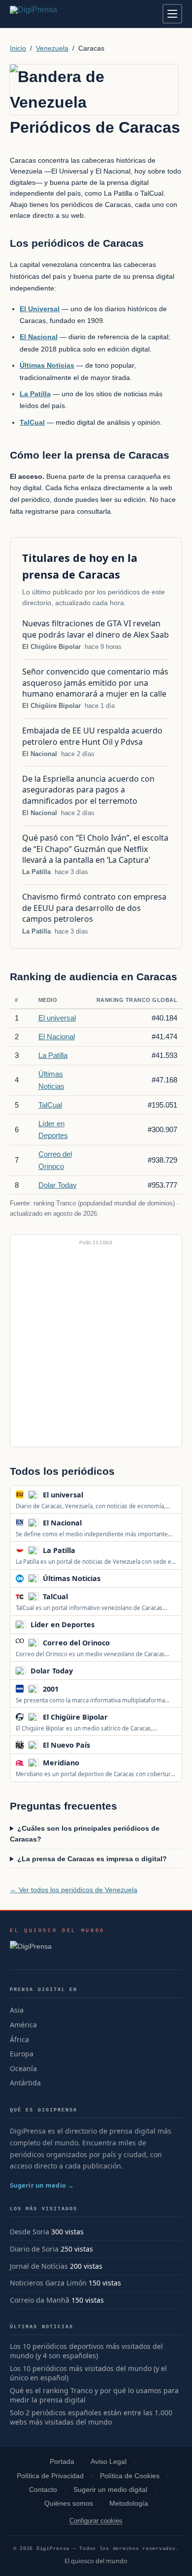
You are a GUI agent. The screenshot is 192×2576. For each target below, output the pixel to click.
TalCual (50, 1105)
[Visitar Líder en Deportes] (105, 1625)
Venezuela (52, 48)
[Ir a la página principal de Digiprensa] (55, 14)
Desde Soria (30, 2232)
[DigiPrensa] (57, 1949)
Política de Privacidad (50, 2476)
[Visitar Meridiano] (90, 1763)
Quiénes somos (69, 2503)
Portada (62, 2462)
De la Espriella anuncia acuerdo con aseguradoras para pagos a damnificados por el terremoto (88, 790)
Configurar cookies (96, 2521)
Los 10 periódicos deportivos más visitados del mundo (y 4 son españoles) (86, 2351)
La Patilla (36, 872)
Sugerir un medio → (42, 2185)
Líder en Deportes (63, 1625)
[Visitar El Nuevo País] (101, 1745)
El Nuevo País (66, 1745)
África (19, 2039)
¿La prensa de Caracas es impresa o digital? (92, 1859)
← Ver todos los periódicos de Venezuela (74, 1890)
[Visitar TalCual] (79, 1597)
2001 (51, 1689)
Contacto (43, 2490)
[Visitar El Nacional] (93, 1522)
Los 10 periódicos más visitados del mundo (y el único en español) (88, 2373)
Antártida (25, 2083)
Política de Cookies (130, 2476)
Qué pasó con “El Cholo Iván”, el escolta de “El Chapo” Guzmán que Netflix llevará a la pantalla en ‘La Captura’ (95, 849)
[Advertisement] (96, 1345)
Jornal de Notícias (39, 2266)
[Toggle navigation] (172, 14)
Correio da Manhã (40, 2300)
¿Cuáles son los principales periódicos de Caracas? (85, 1834)
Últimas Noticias (72, 1578)
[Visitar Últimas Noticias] (111, 1579)
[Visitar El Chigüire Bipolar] (119, 1717)
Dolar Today (58, 1185)
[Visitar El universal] (94, 1494)
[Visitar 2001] (69, 1689)
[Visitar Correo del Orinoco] (121, 1642)
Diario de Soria (34, 2249)
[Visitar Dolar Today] (83, 1670)
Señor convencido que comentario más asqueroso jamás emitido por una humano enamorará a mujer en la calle (95, 683)
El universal (57, 1018)
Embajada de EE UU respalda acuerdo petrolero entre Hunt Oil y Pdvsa (92, 736)
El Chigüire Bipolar (51, 647)
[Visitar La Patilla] (86, 1551)
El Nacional (40, 754)
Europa (22, 2054)
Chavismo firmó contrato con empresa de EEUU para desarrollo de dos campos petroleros (94, 908)
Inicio (18, 48)
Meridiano (61, 1763)
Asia (17, 2010)
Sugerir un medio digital (110, 2490)
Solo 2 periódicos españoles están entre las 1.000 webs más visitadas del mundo (91, 2417)
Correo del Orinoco (76, 1643)
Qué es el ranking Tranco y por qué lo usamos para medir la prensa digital (94, 2395)
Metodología (129, 2503)
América (23, 2025)
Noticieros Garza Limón (48, 2283)
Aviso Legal (109, 2462)
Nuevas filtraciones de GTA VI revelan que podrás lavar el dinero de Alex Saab (96, 629)
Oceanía (23, 2068)
